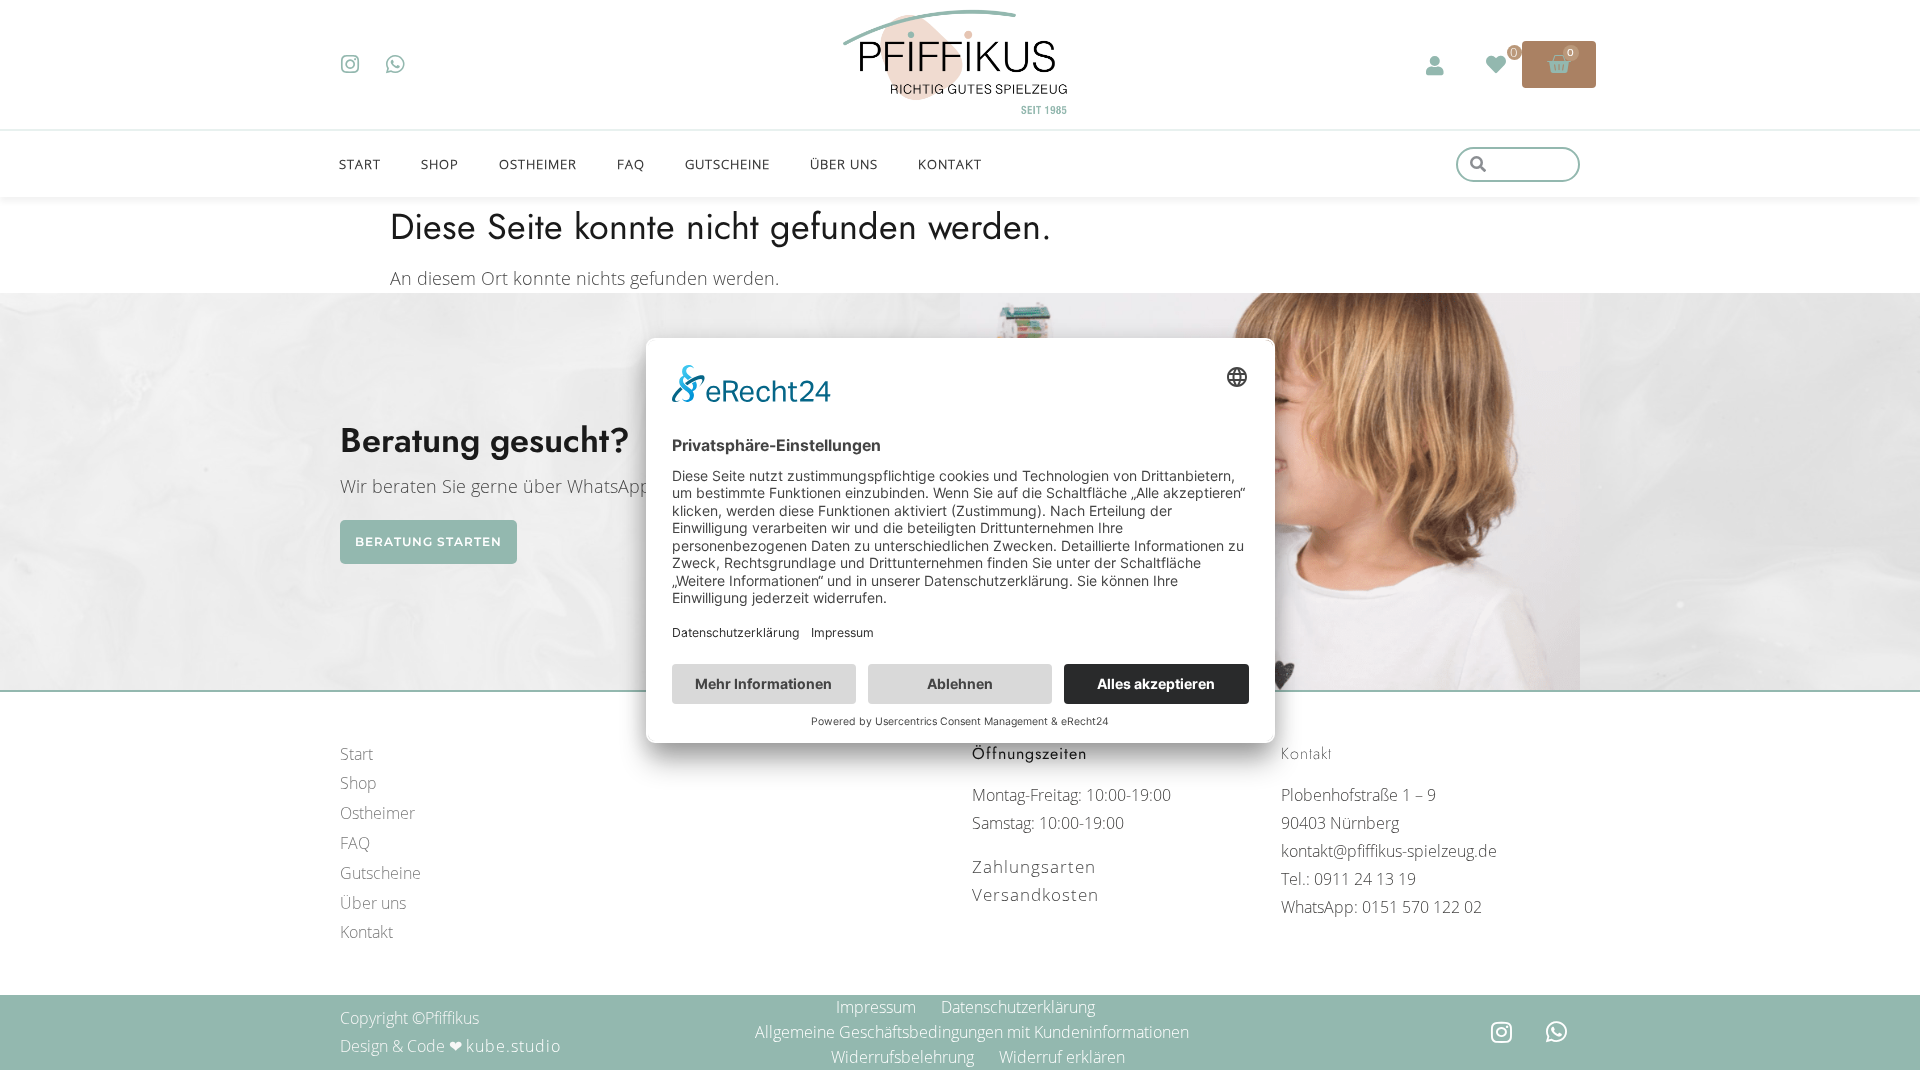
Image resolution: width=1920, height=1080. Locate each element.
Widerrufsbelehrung (902, 1057)
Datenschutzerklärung (1018, 1007)
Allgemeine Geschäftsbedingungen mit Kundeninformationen (972, 1032)
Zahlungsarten (1034, 866)
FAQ (631, 164)
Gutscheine (727, 164)
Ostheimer (538, 164)
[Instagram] (350, 64)
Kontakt (950, 164)
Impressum (876, 1007)
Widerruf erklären (1062, 1057)
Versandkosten (1035, 894)
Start (360, 164)
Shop (440, 164)
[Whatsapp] (395, 64)
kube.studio (513, 1046)
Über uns (844, 164)
